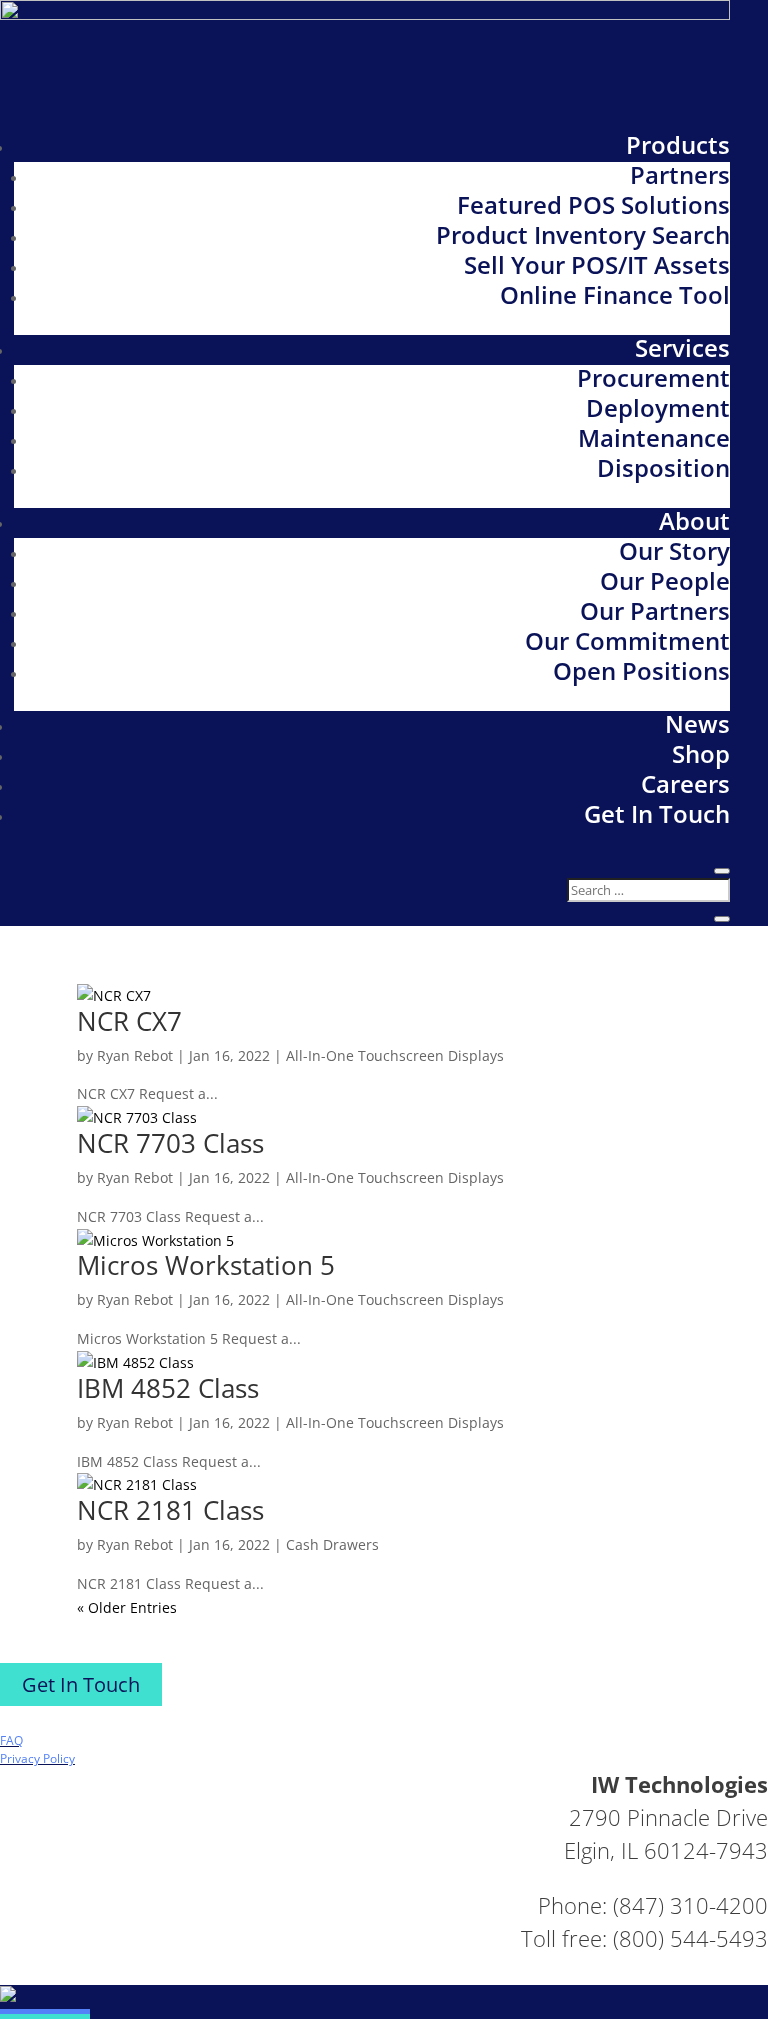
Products (678, 144)
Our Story (674, 550)
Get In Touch (657, 813)
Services (682, 347)
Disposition (663, 467)
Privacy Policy (37, 1758)
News (697, 723)
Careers (685, 783)
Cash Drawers (332, 1544)
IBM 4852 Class (168, 1388)
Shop (701, 753)
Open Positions (641, 670)
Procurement (653, 377)
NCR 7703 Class (170, 1143)
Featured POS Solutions (593, 204)
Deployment (658, 407)
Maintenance (654, 437)
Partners (680, 174)
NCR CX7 (129, 1021)
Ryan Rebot (135, 1055)
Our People (665, 580)
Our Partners (655, 610)
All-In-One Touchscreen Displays (395, 1055)
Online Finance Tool (615, 294)
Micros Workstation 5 (206, 1265)
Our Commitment (627, 640)
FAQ (11, 1740)
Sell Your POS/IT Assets (597, 264)
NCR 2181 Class (170, 1510)
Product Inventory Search (583, 234)
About (694, 520)
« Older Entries (127, 1607)
